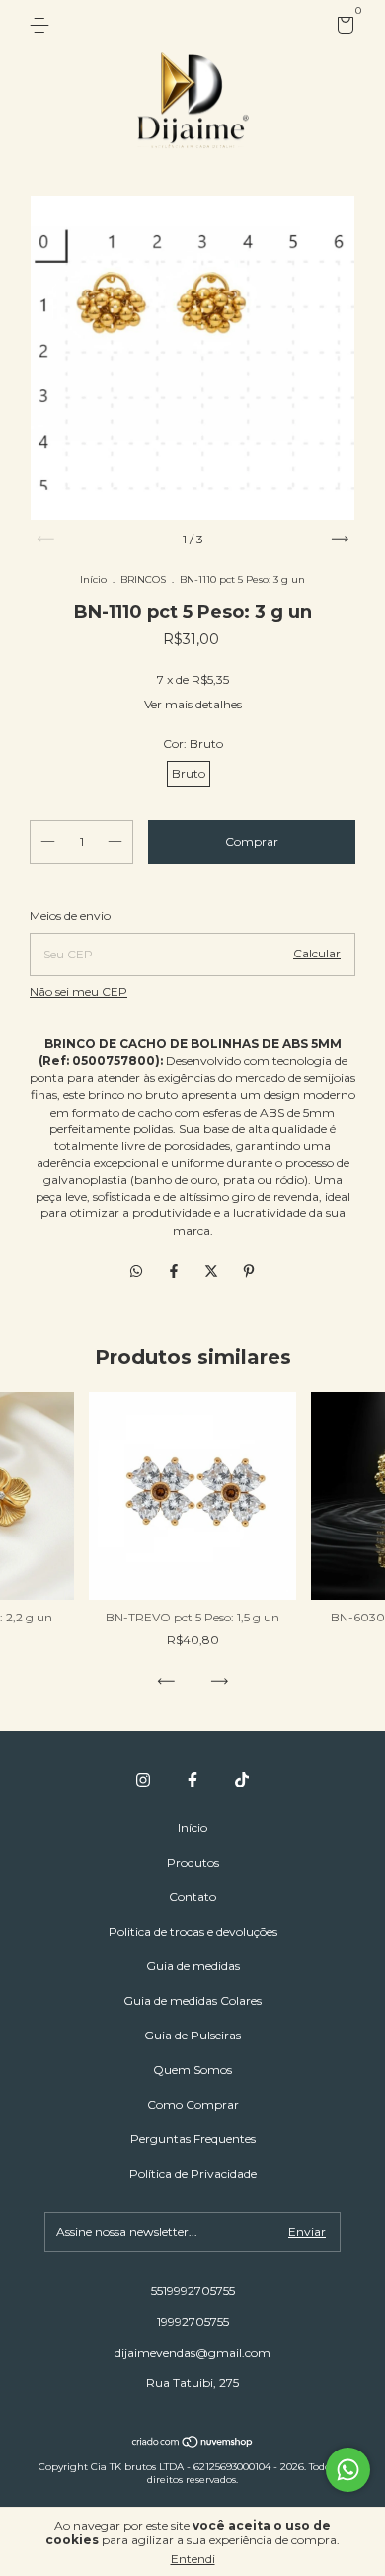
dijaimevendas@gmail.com (192, 2352)
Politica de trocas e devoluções (193, 1931)
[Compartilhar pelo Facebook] (176, 1272)
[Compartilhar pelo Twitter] (213, 1272)
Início (93, 580)
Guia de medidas (193, 1966)
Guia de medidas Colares (192, 2000)
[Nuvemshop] (193, 2444)
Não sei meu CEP (78, 992)
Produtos (193, 1862)
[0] (342, 28)
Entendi (193, 2559)
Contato (192, 1897)
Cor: (193, 744)
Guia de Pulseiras (192, 2035)
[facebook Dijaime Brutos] (192, 1780)
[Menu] (43, 25)
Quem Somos (192, 2070)
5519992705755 (193, 2291)
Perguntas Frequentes (193, 2139)
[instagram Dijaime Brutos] (143, 1780)
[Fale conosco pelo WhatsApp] (348, 2470)
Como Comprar (193, 2104)
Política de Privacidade (193, 2173)
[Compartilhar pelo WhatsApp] (136, 1272)
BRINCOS (143, 580)
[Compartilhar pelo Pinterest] (249, 1272)
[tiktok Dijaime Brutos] (242, 1780)
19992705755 (193, 2322)
